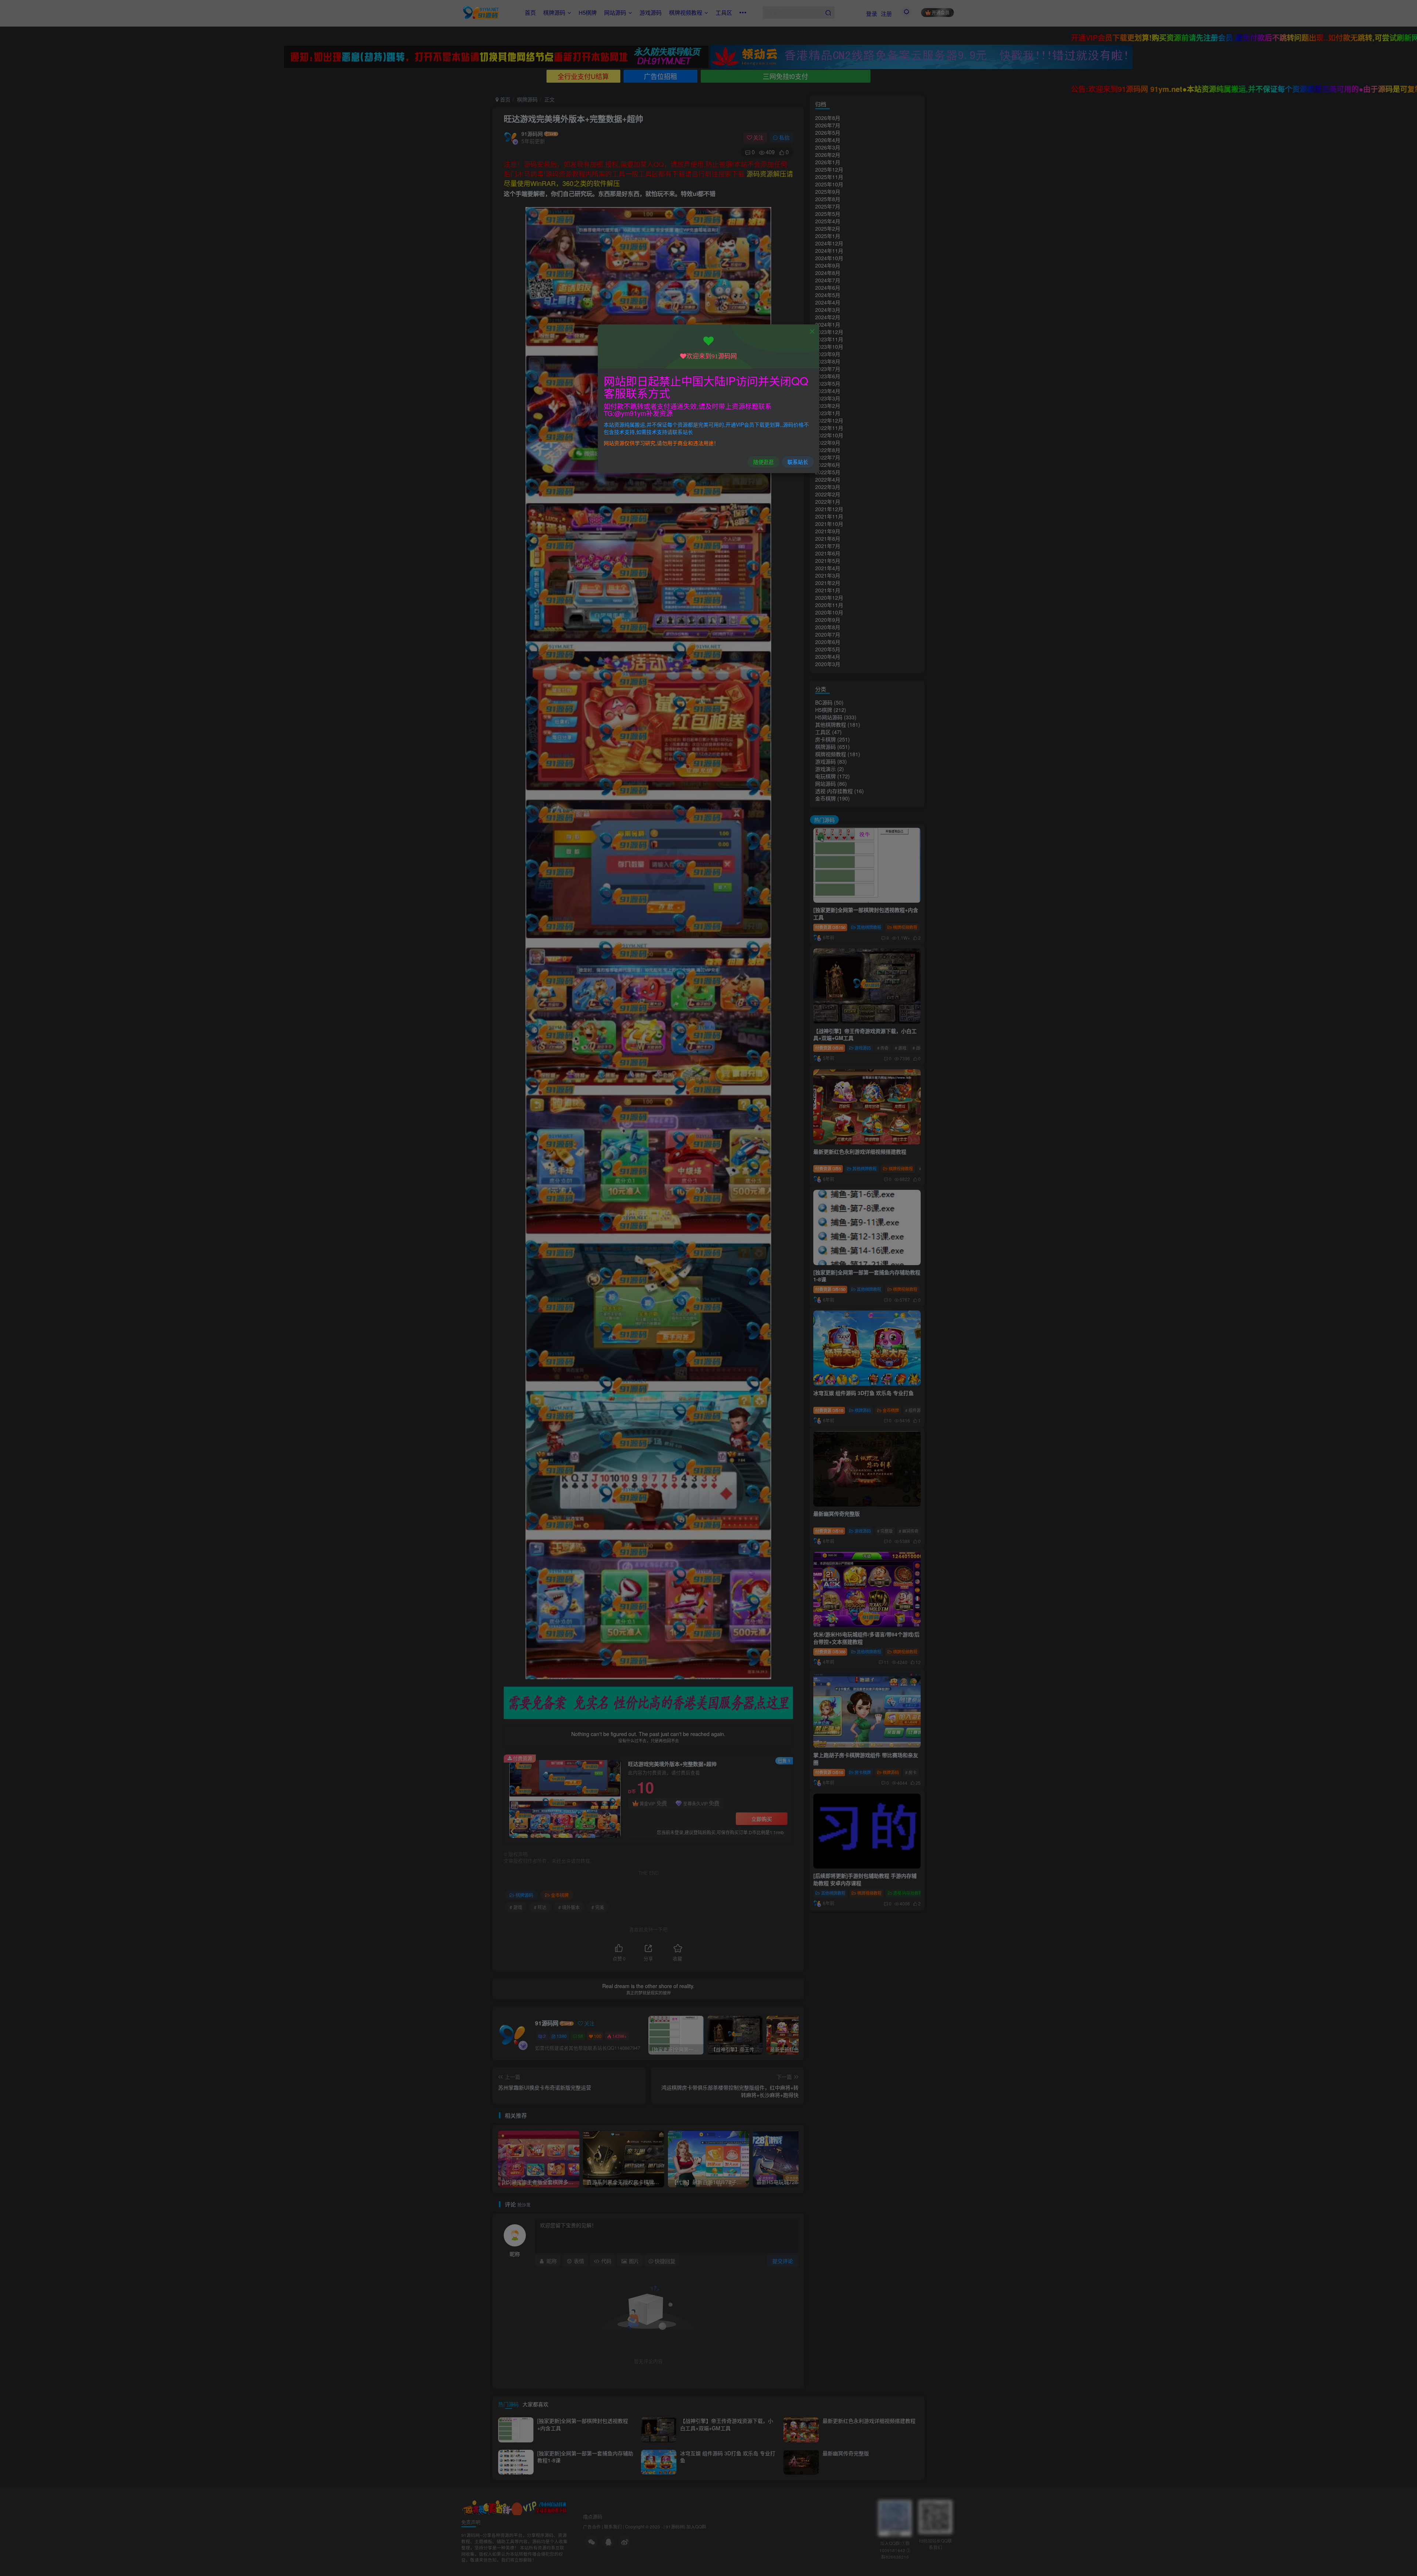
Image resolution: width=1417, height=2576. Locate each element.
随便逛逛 (763, 462)
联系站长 (798, 462)
